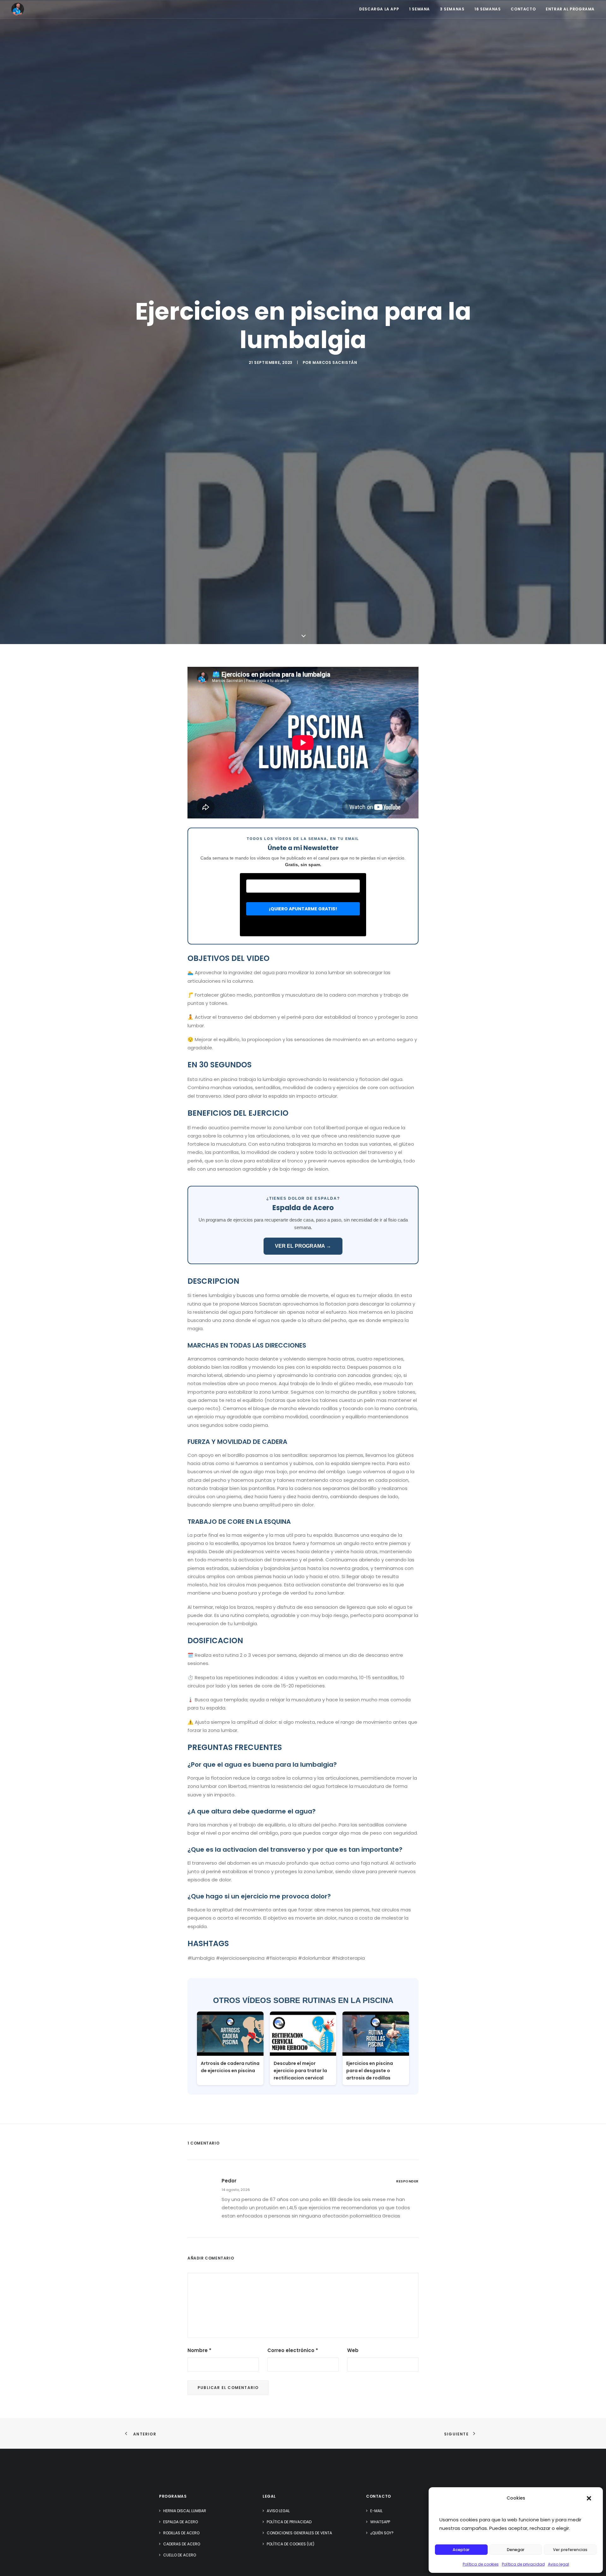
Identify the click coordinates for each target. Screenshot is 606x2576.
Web (353, 2350)
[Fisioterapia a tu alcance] (18, 9)
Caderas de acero (182, 2544)
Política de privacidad (523, 2564)
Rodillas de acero (181, 2533)
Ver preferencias (570, 2550)
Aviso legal (558, 2564)
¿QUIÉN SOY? (382, 2533)
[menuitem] (381, 9)
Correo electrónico (293, 2350)
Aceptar (461, 2550)
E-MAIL (376, 2511)
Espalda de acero (181, 2522)
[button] (589, 2498)
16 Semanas (487, 9)
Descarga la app (379, 9)
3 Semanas (452, 9)
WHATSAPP (380, 2522)
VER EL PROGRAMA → (303, 1246)
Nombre (199, 2350)
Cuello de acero (180, 2555)
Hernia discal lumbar (185, 2511)
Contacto (523, 9)
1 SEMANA (419, 9)
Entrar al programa (570, 9)
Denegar (516, 2550)
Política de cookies (481, 2564)
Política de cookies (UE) (291, 2544)
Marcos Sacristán (335, 362)
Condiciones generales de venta (299, 2533)
